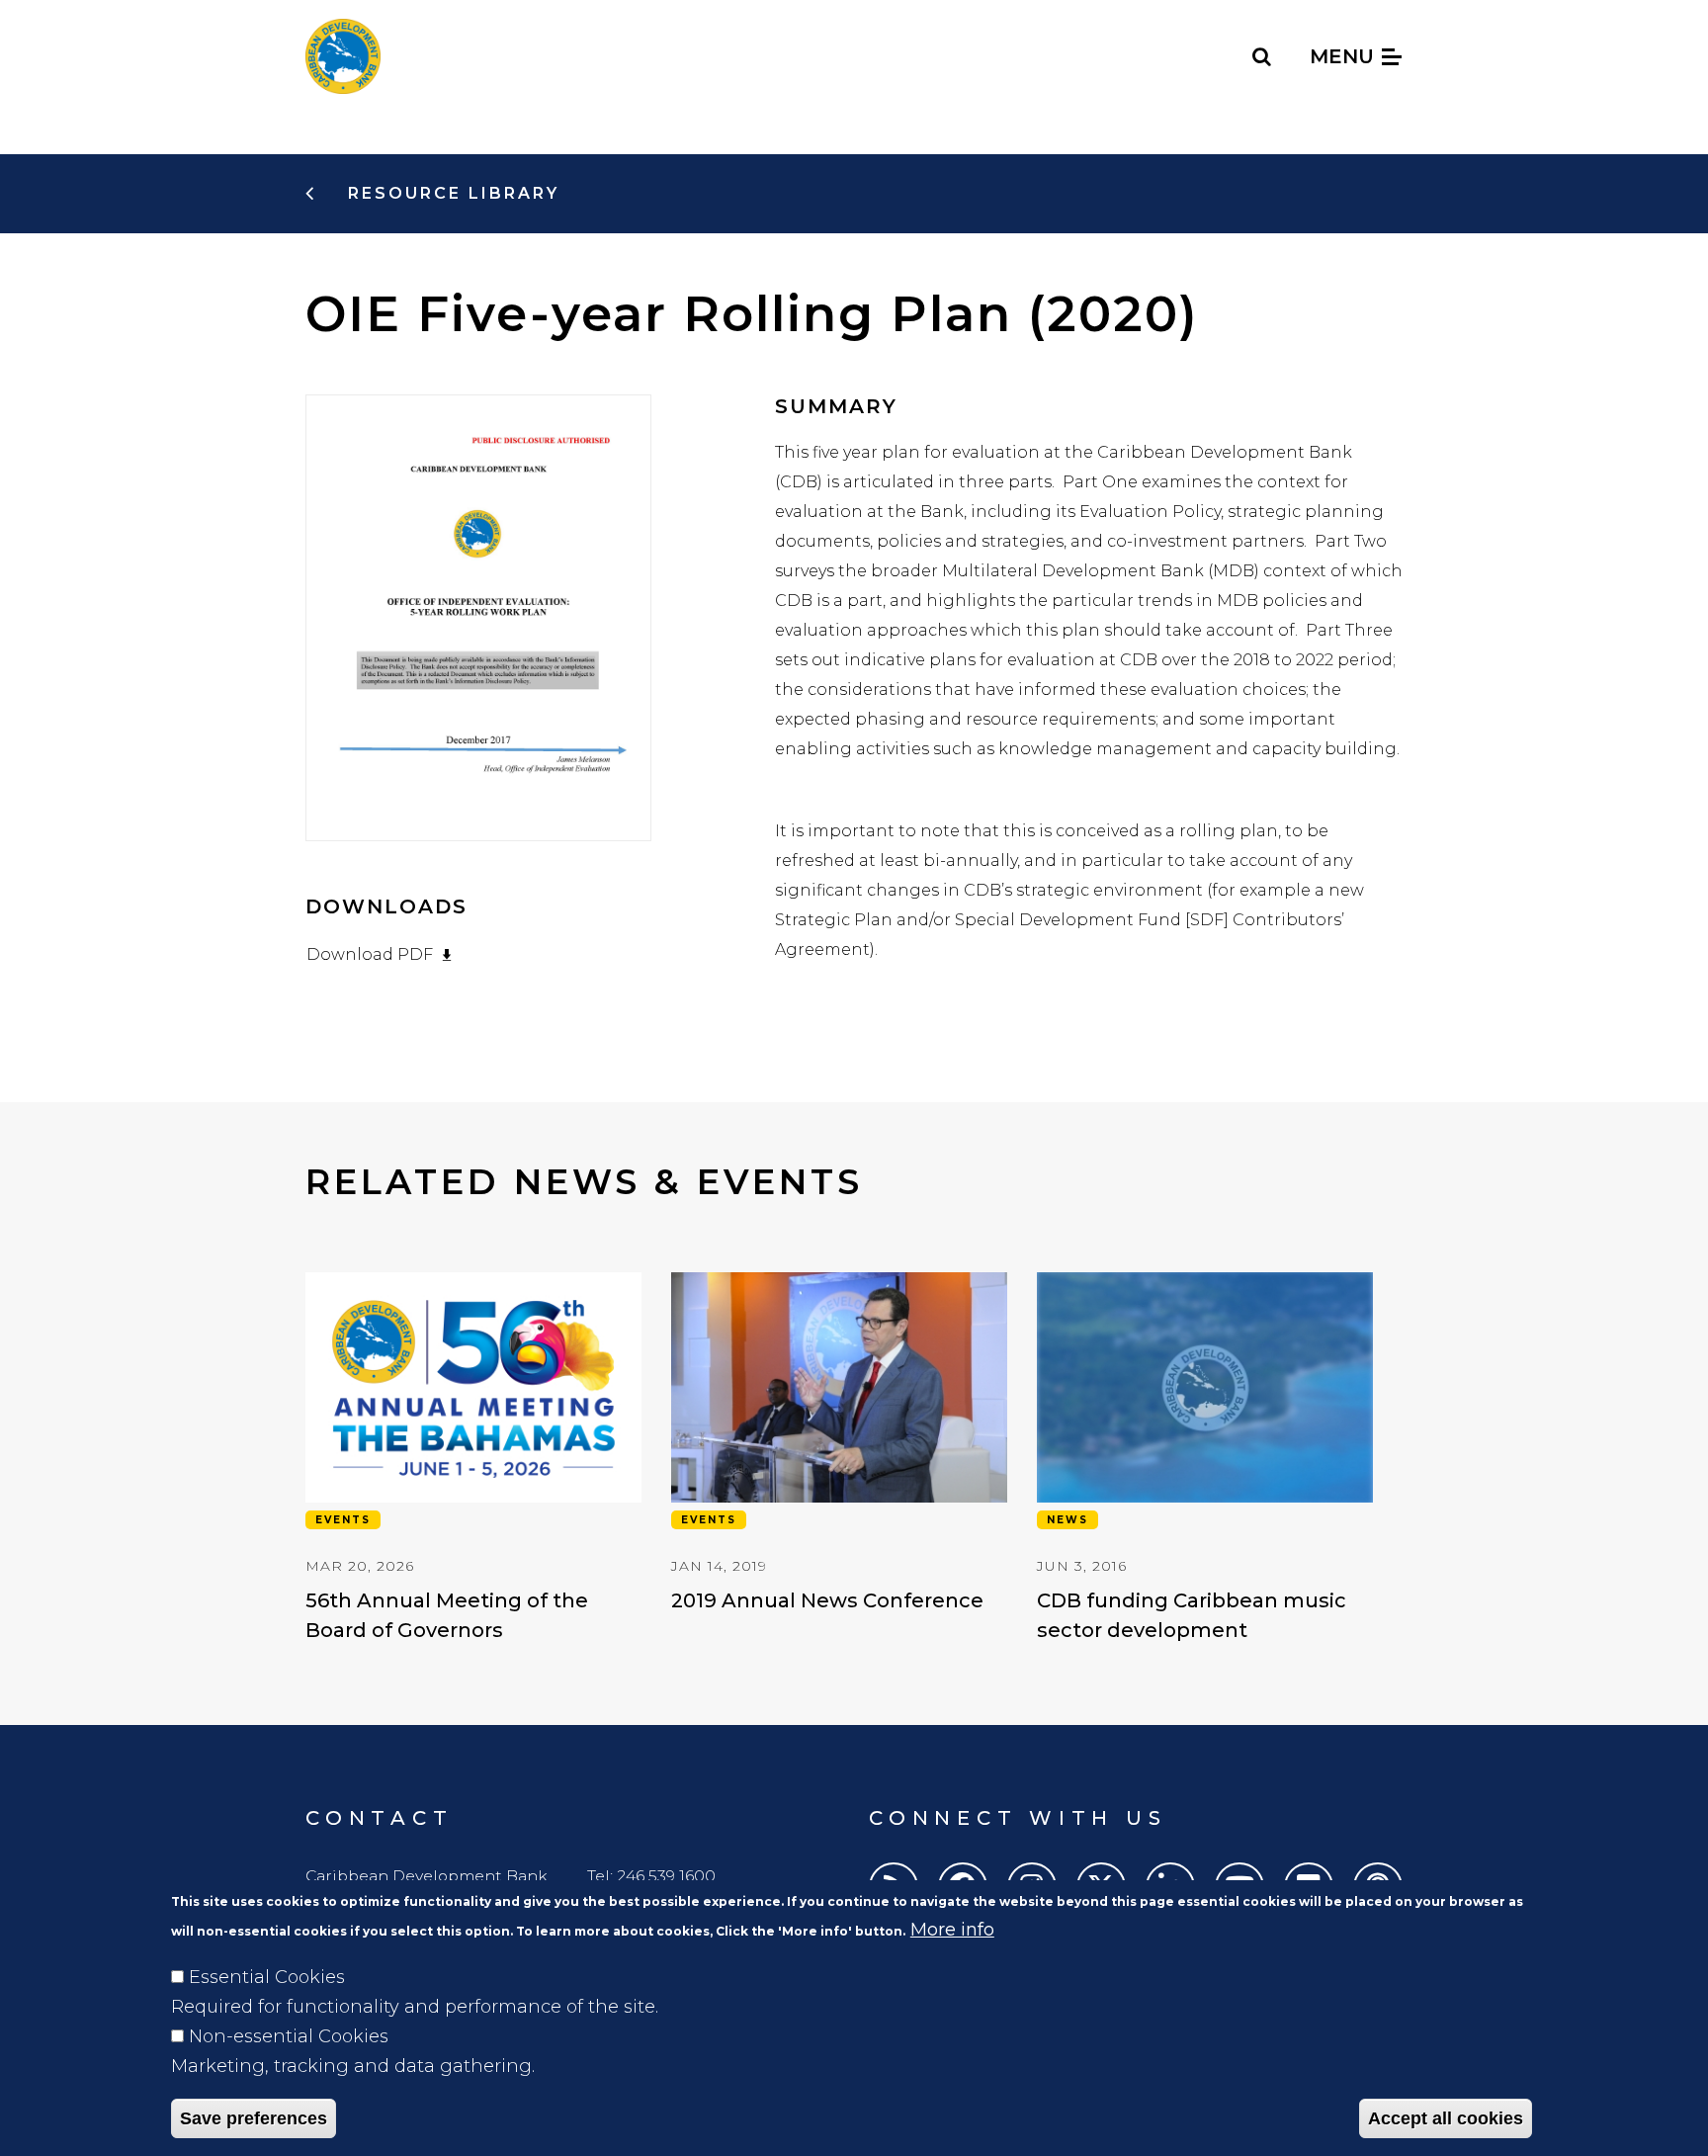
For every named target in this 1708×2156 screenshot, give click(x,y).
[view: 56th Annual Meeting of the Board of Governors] (473, 1459)
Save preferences (254, 2118)
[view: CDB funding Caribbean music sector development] (1205, 1459)
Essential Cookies (267, 1977)
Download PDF (370, 954)
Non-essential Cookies (289, 2036)
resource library (450, 193)
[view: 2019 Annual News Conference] (839, 1444)
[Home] (343, 56)
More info (952, 1930)
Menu (1345, 56)
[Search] (1263, 56)
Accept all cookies (1446, 2118)
